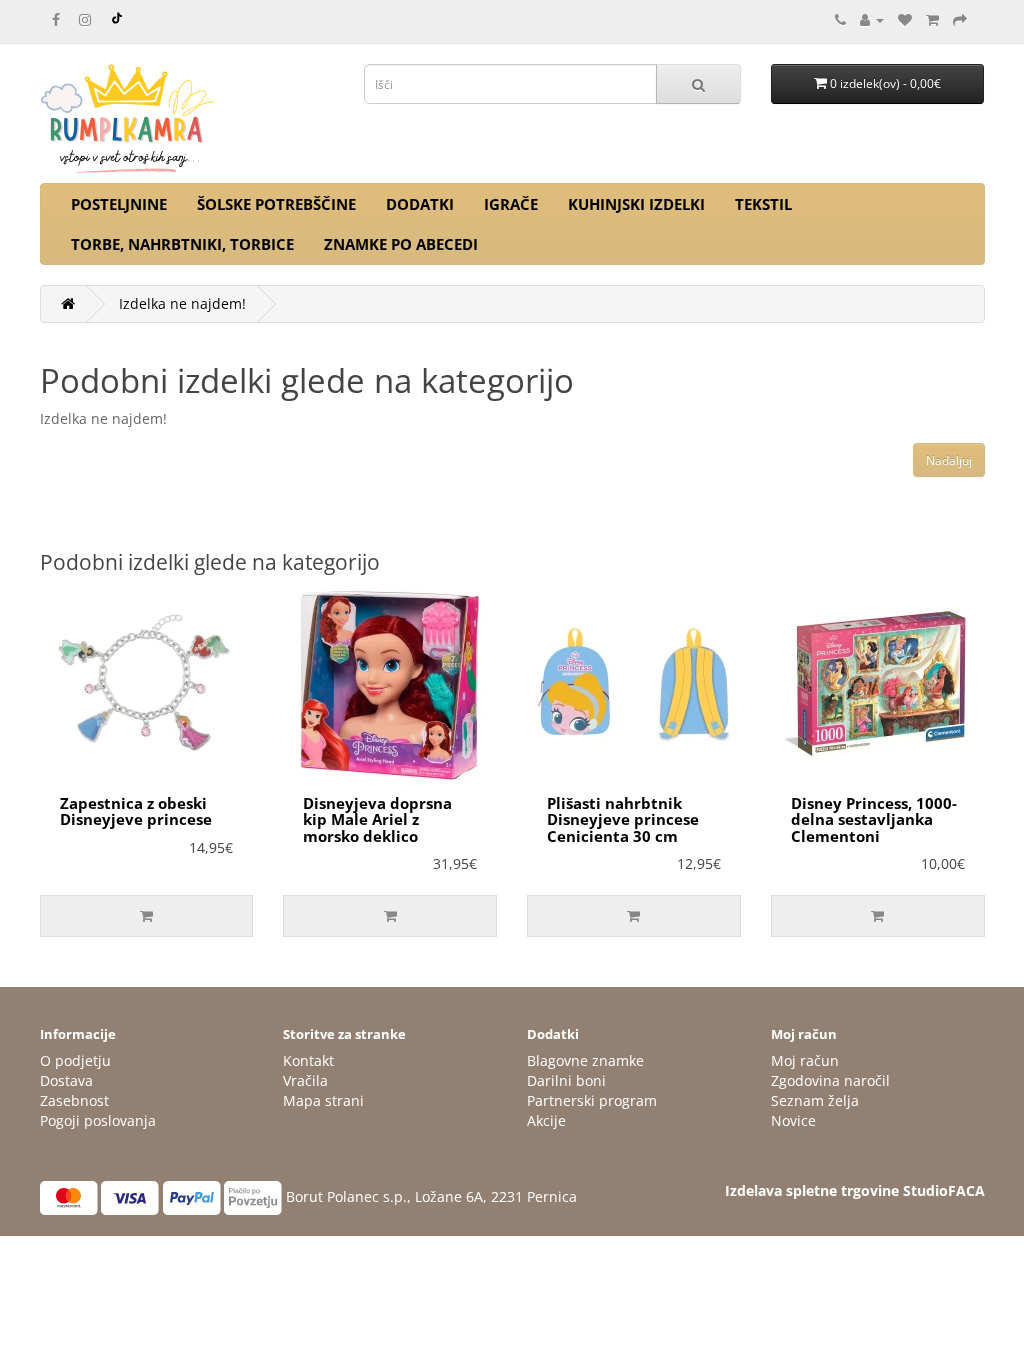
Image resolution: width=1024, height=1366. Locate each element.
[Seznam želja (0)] (905, 19)
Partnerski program (592, 1100)
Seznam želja (815, 1100)
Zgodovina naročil (830, 1080)
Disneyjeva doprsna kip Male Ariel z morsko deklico (377, 819)
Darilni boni (566, 1080)
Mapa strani (323, 1100)
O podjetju (75, 1060)
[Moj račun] (872, 19)
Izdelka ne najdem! (182, 303)
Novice (793, 1120)
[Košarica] (932, 19)
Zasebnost (74, 1100)
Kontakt (308, 1060)
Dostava (66, 1080)
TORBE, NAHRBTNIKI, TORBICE (182, 244)
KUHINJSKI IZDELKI (636, 204)
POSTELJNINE (119, 204)
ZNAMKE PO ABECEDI (401, 244)
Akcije (546, 1120)
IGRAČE (511, 204)
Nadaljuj (949, 460)
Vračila (305, 1080)
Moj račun (805, 1060)
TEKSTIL (763, 204)
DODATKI (420, 204)
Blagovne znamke (585, 1060)
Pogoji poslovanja (98, 1120)
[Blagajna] (960, 19)
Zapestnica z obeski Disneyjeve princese (136, 811)
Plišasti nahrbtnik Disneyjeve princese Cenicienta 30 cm (623, 819)
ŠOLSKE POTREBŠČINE (276, 204)
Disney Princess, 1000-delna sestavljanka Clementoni (874, 819)
